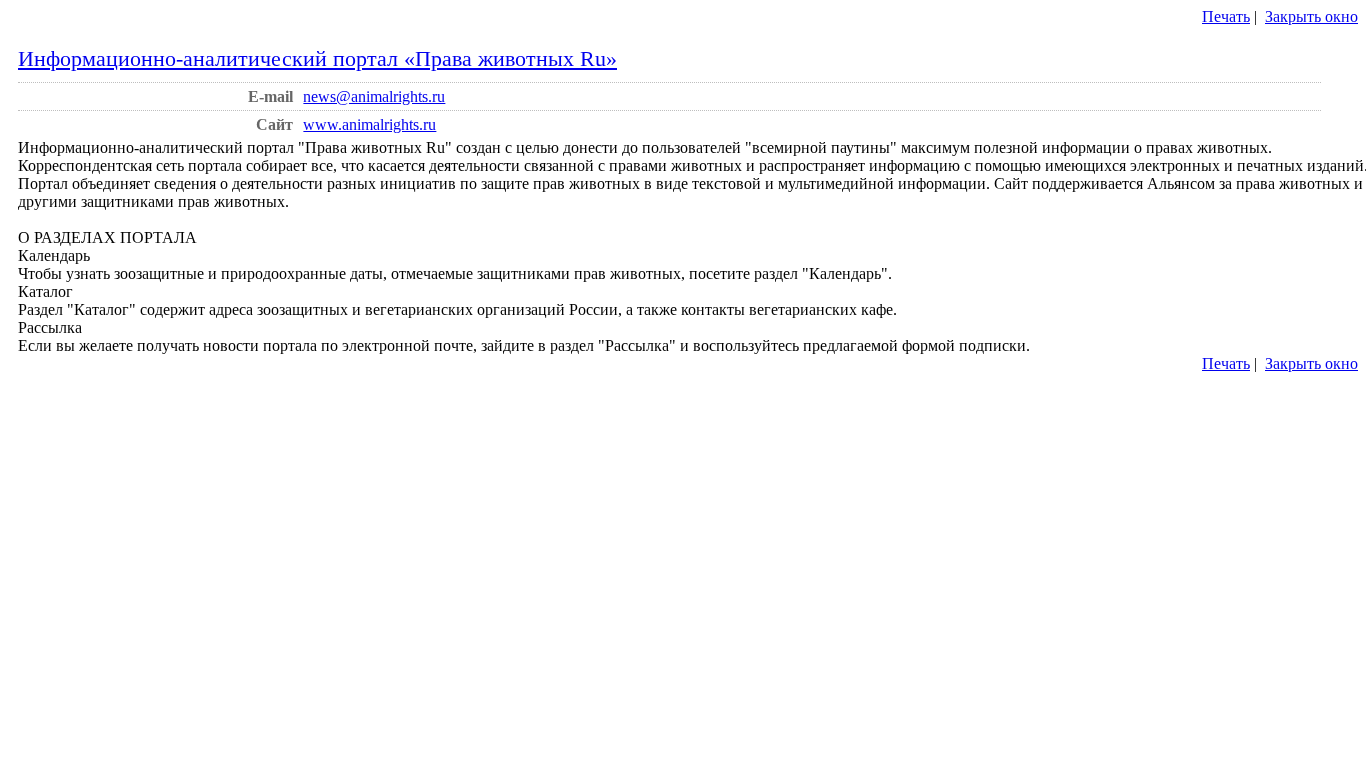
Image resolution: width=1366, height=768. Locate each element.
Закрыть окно (1311, 16)
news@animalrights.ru (374, 96)
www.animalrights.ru (369, 124)
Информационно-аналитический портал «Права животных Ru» (317, 58)
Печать (1226, 16)
